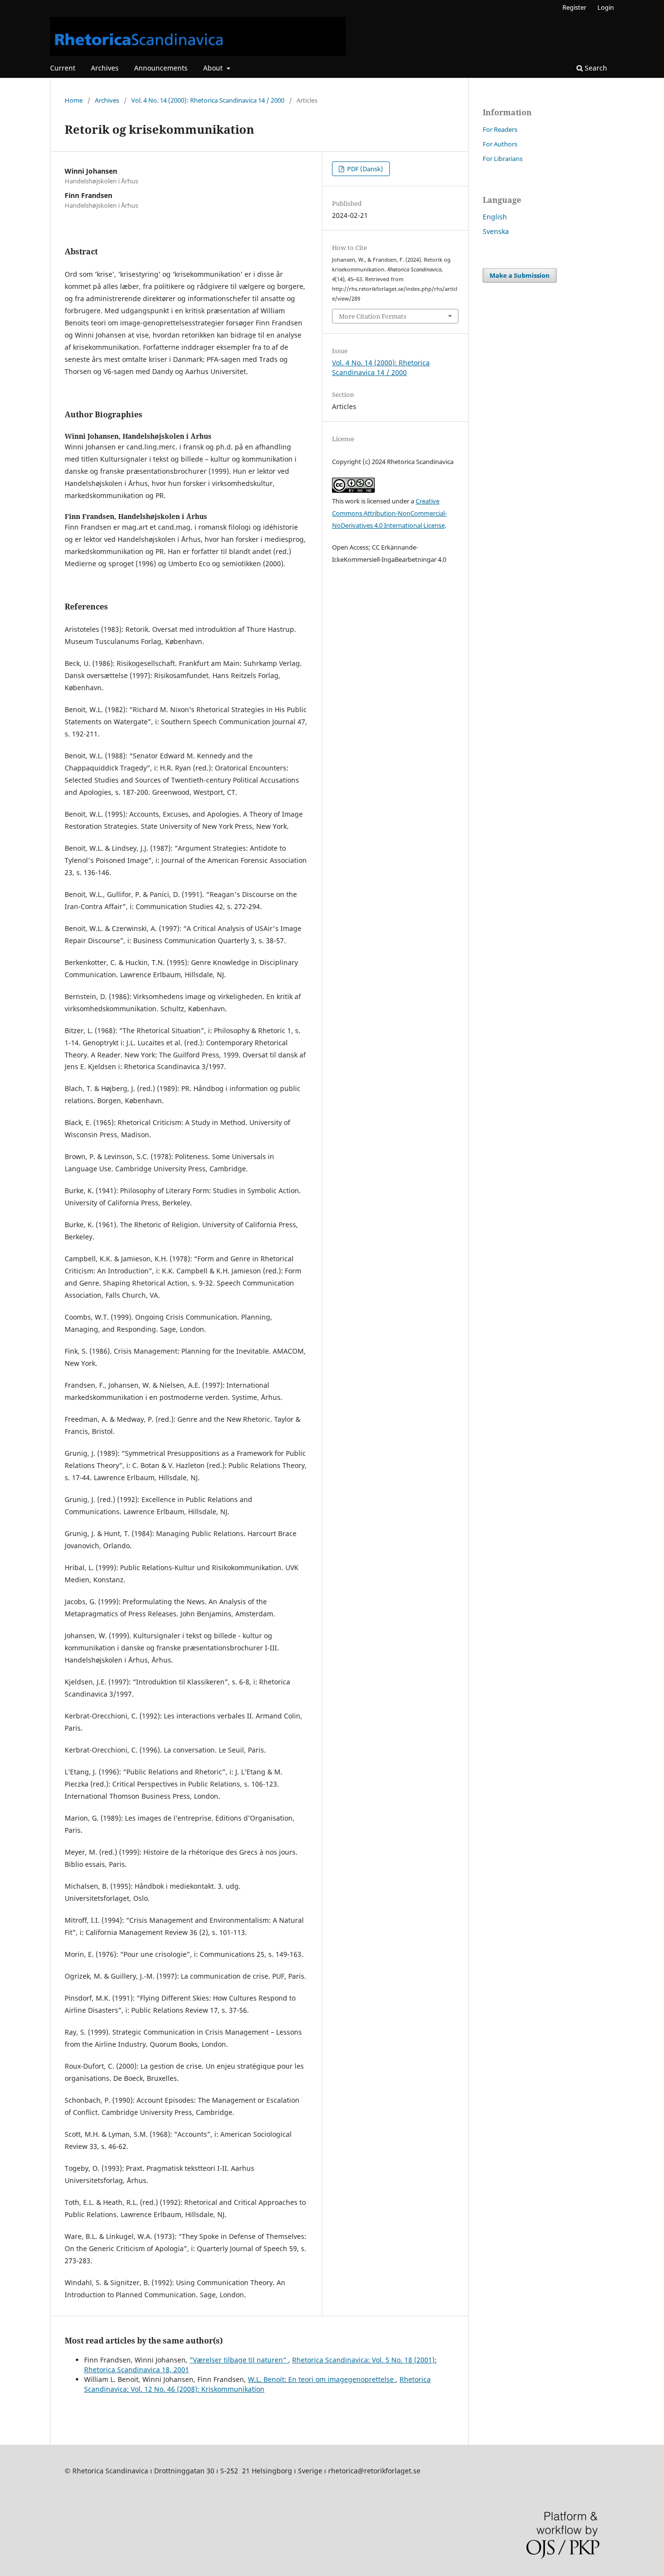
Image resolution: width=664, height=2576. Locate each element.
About (214, 68)
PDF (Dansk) (364, 169)
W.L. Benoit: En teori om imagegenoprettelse (322, 2379)
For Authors (500, 144)
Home (74, 100)
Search (595, 68)
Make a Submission (520, 275)
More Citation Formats (373, 316)
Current (63, 68)
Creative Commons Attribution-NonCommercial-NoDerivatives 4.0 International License (389, 513)
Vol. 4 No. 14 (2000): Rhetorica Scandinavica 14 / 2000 (208, 100)
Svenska (496, 231)
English (495, 217)
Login (606, 7)
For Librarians (503, 159)
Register (574, 7)
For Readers (500, 129)
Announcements (161, 68)
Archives (105, 68)
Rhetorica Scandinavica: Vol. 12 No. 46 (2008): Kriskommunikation (257, 2384)
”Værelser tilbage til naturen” (239, 2360)
